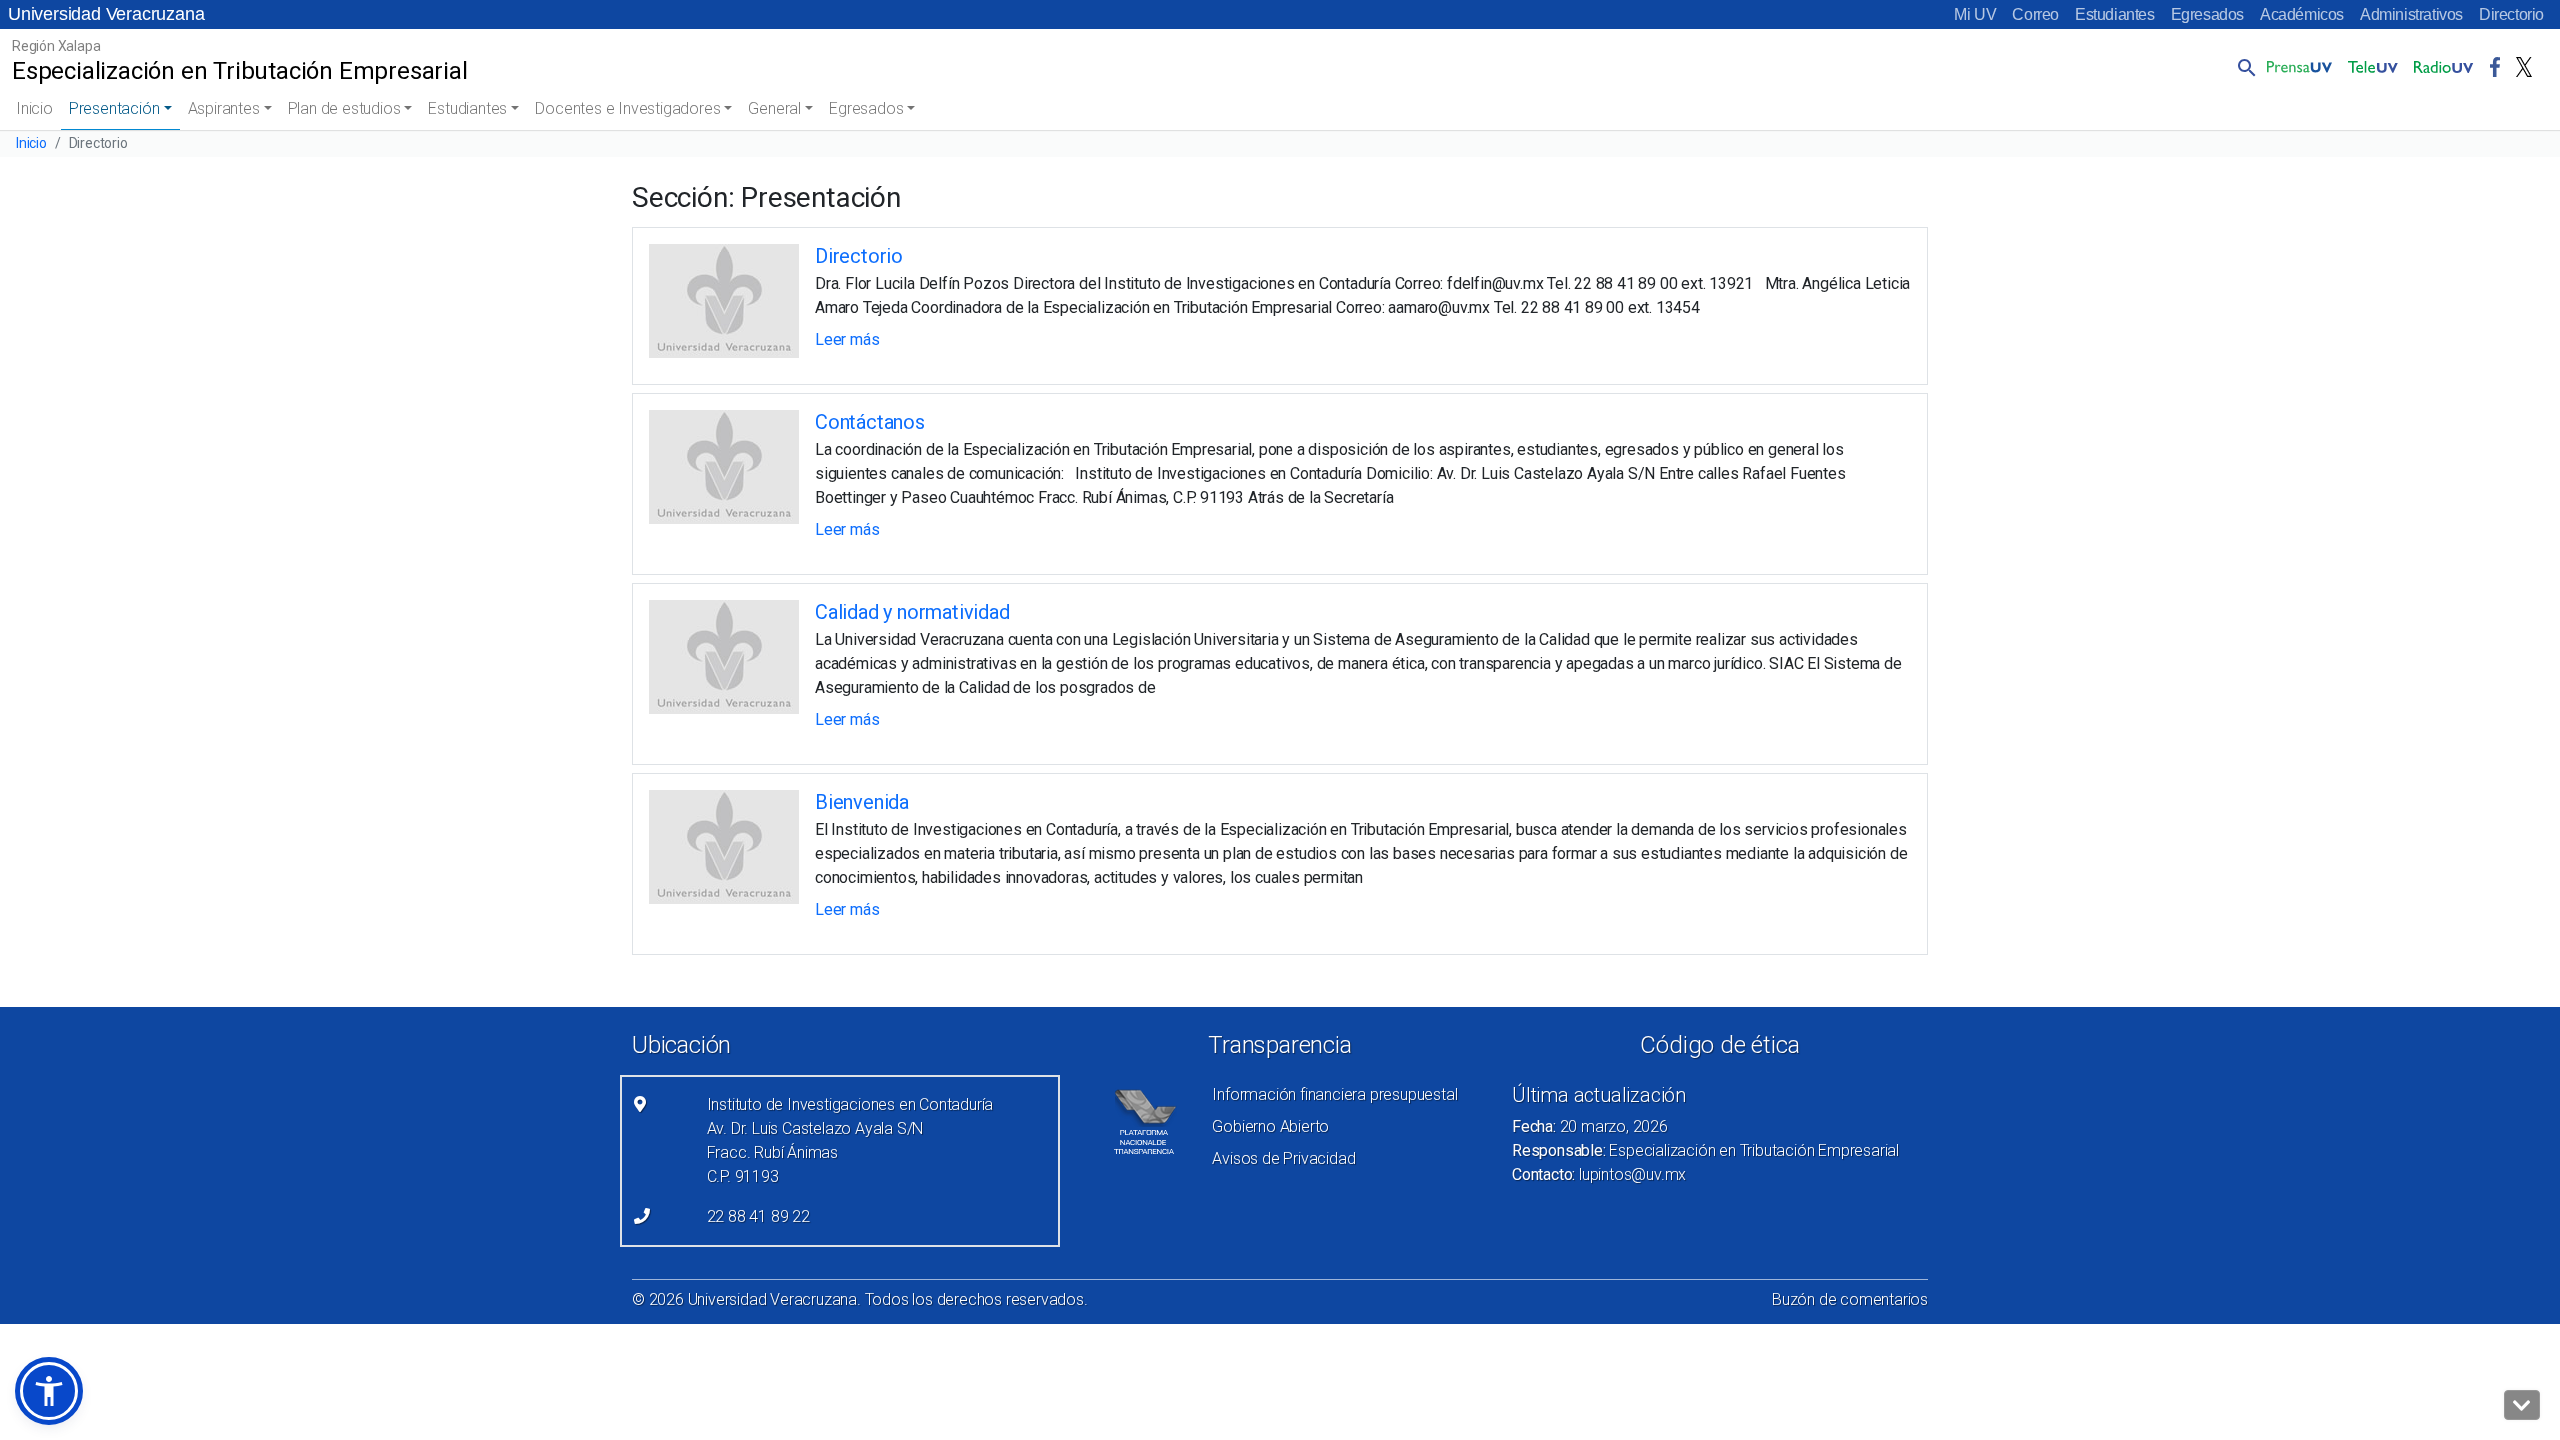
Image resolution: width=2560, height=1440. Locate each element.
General (774, 108)
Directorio (2511, 14)
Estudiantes (2115, 14)
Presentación (114, 108)
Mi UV (1975, 14)
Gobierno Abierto (1270, 1126)
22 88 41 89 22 (758, 1216)
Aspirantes (224, 108)
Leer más (847, 339)
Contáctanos (870, 422)
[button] (2243, 67)
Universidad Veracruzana (106, 14)
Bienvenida (862, 802)
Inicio (34, 108)
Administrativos (2411, 14)
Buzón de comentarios (1850, 1299)
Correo (2035, 14)
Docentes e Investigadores (627, 108)
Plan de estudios (344, 108)
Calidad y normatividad (912, 612)
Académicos (2302, 14)
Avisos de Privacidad (1283, 1158)
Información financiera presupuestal (1334, 1094)
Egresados (2207, 14)
